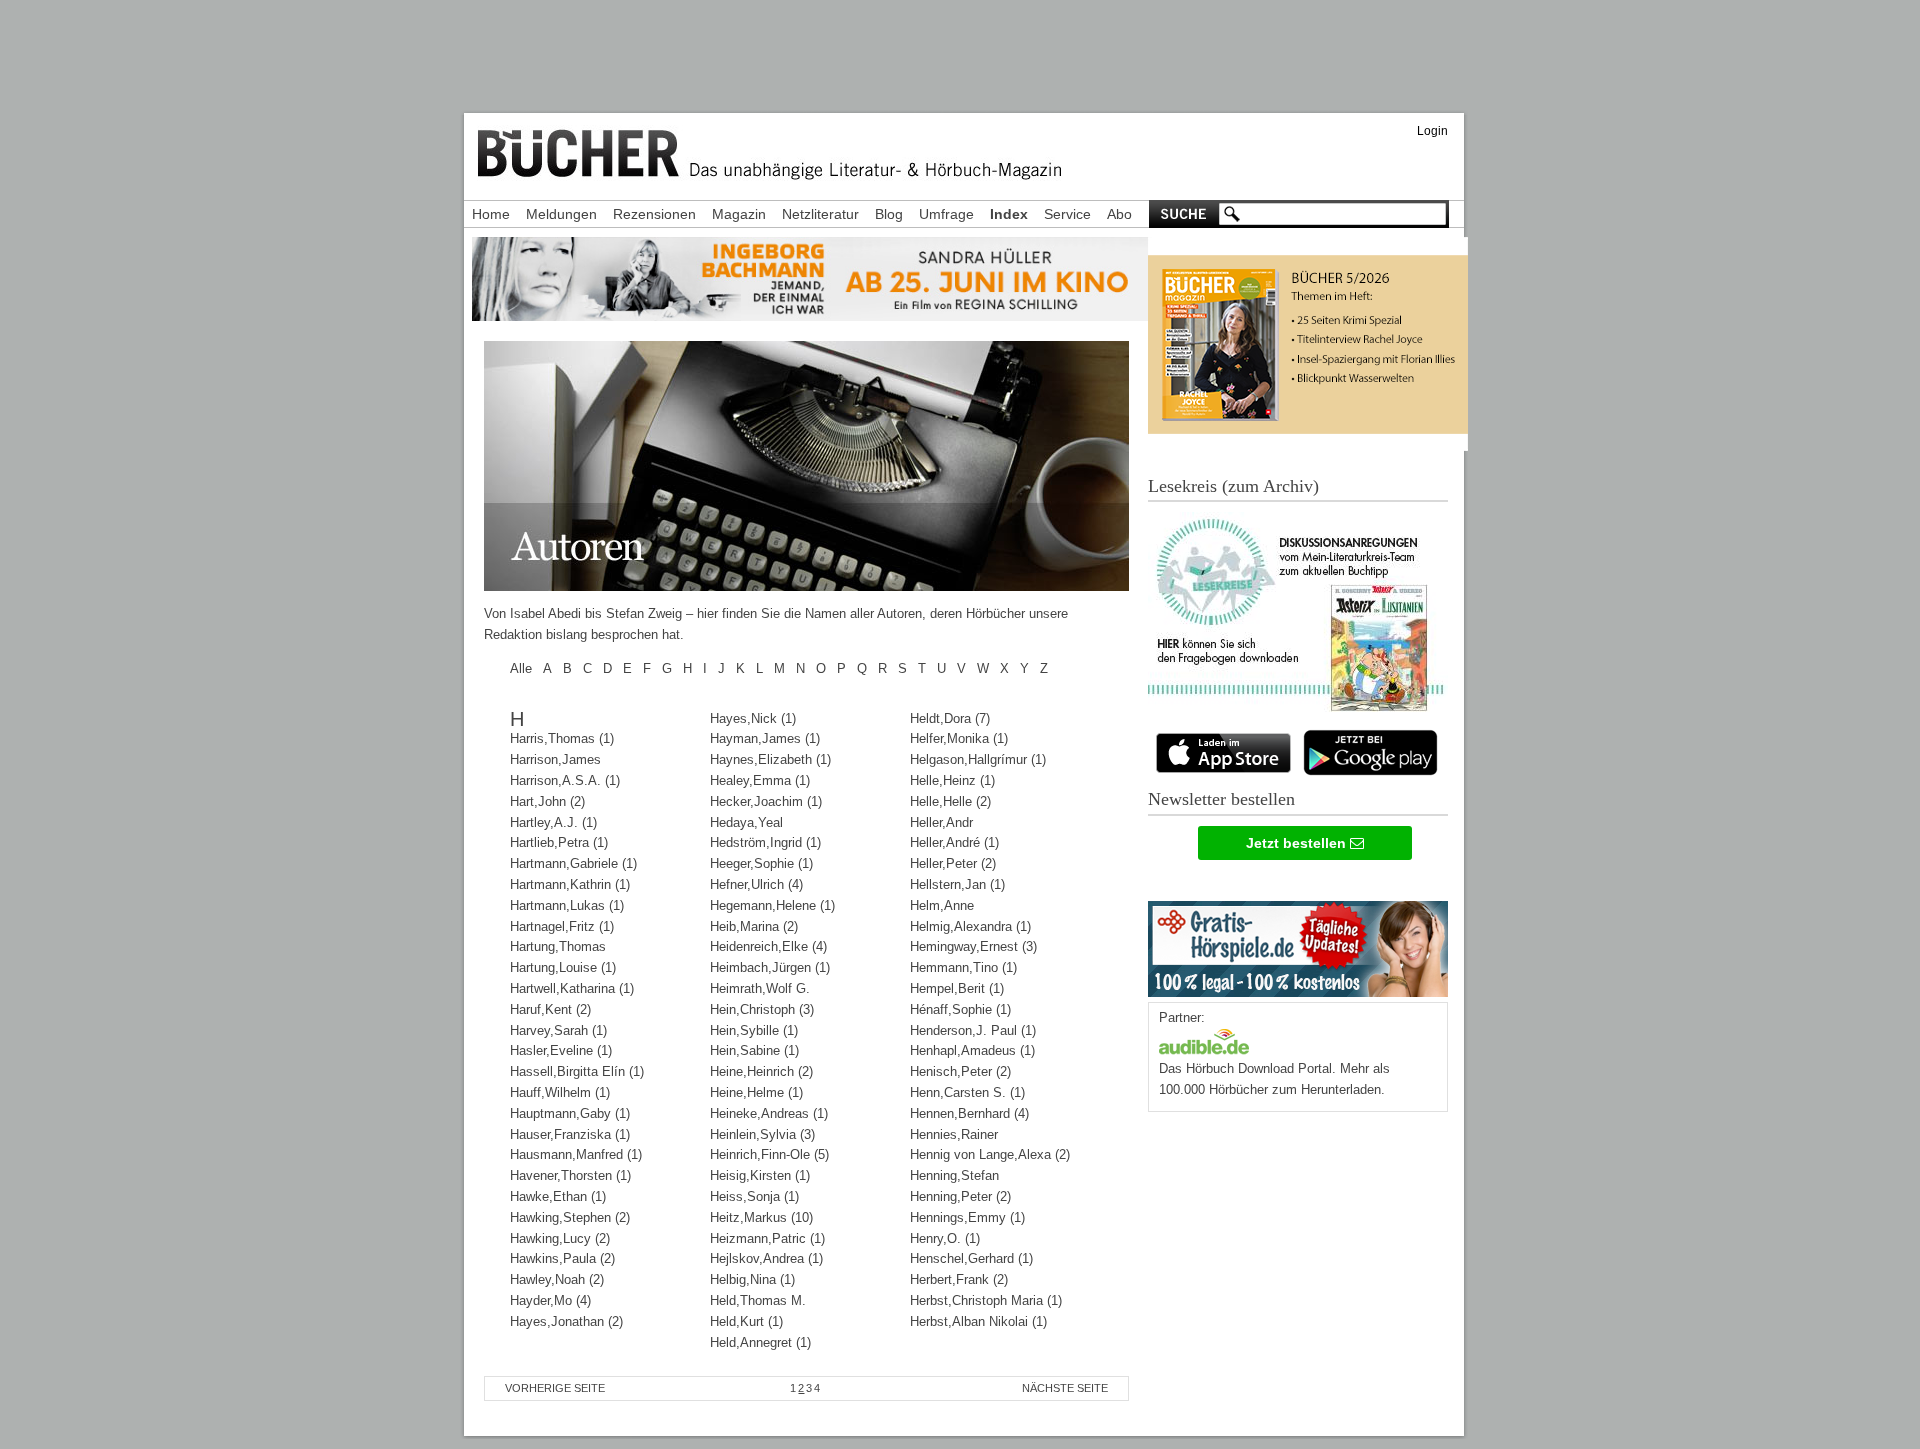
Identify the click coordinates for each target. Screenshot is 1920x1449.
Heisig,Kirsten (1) (760, 1175)
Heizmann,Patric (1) (767, 1238)
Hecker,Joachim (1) (766, 801)
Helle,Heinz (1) (952, 780)
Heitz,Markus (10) (761, 1217)
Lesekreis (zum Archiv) (1233, 486)
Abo (1119, 214)
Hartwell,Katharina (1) (572, 988)
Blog (889, 214)
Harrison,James (555, 759)
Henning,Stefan (954, 1175)
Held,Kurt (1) (746, 1321)
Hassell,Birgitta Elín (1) (577, 1071)
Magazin (739, 214)
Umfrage (946, 214)
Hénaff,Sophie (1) (960, 1009)
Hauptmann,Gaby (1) (570, 1113)
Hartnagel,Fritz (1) (562, 926)
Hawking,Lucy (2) (560, 1238)
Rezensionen (654, 214)
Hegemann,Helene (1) (772, 905)
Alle (521, 668)
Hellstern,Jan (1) (957, 884)
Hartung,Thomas (558, 946)
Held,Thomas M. (758, 1300)
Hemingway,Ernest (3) (973, 946)
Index (1009, 214)
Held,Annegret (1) (760, 1342)
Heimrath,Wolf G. (760, 988)
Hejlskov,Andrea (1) (766, 1258)
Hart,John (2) (547, 801)
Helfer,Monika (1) (959, 738)
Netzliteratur (820, 214)
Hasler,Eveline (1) (561, 1050)
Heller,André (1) (954, 842)
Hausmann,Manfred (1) (576, 1154)
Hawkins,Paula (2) (562, 1258)
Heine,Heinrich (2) (761, 1071)
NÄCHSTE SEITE (1065, 1388)
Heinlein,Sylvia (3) (762, 1134)
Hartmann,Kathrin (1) (570, 884)
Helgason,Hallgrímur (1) (978, 759)
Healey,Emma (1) (760, 780)
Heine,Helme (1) (756, 1092)
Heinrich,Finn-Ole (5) (769, 1154)
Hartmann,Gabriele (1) (573, 863)
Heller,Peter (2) (953, 863)
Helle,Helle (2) (950, 801)
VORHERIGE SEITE (555, 1388)
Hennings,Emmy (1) (967, 1217)
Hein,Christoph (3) (762, 1009)
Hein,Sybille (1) (754, 1030)
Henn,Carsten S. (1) (967, 1092)
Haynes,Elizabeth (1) (770, 759)
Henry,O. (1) (945, 1238)
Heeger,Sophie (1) (761, 863)
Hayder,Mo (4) (550, 1300)
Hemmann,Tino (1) (963, 967)
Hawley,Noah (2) (557, 1279)
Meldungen (561, 214)
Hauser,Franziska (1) (570, 1134)
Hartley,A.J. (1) (553, 822)
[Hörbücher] (1204, 1039)
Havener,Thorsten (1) (570, 1175)
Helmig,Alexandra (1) (970, 926)
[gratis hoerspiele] (1298, 944)
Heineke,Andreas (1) (769, 1113)
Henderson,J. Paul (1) (973, 1030)
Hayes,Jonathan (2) (566, 1321)
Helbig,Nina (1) (752, 1279)
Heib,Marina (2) (754, 926)
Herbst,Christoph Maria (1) (986, 1300)
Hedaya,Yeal (746, 822)
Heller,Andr (941, 822)
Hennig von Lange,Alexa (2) (990, 1154)
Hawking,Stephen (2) (570, 1217)
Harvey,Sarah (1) (558, 1030)
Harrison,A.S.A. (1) (565, 780)
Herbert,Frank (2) (959, 1279)
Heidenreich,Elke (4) (768, 946)
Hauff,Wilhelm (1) (560, 1092)
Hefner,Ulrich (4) (756, 884)
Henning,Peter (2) (960, 1196)
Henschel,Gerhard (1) (971, 1258)
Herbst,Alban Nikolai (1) (978, 1321)
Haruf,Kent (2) (550, 1009)
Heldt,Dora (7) (950, 718)
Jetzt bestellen (1298, 843)
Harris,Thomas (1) (562, 738)
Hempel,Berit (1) (957, 988)
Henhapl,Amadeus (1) (972, 1050)
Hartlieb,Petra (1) (559, 842)
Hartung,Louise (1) (563, 967)
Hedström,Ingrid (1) (765, 842)
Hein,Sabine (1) (754, 1050)
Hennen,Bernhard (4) (969, 1113)
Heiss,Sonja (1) (754, 1196)
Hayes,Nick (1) (753, 718)
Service (1067, 214)
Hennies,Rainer (954, 1134)
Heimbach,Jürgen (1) (770, 967)
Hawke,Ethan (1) (558, 1196)
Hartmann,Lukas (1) (567, 905)
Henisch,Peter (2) (960, 1071)
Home (491, 214)
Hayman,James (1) (765, 738)
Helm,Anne (942, 905)
